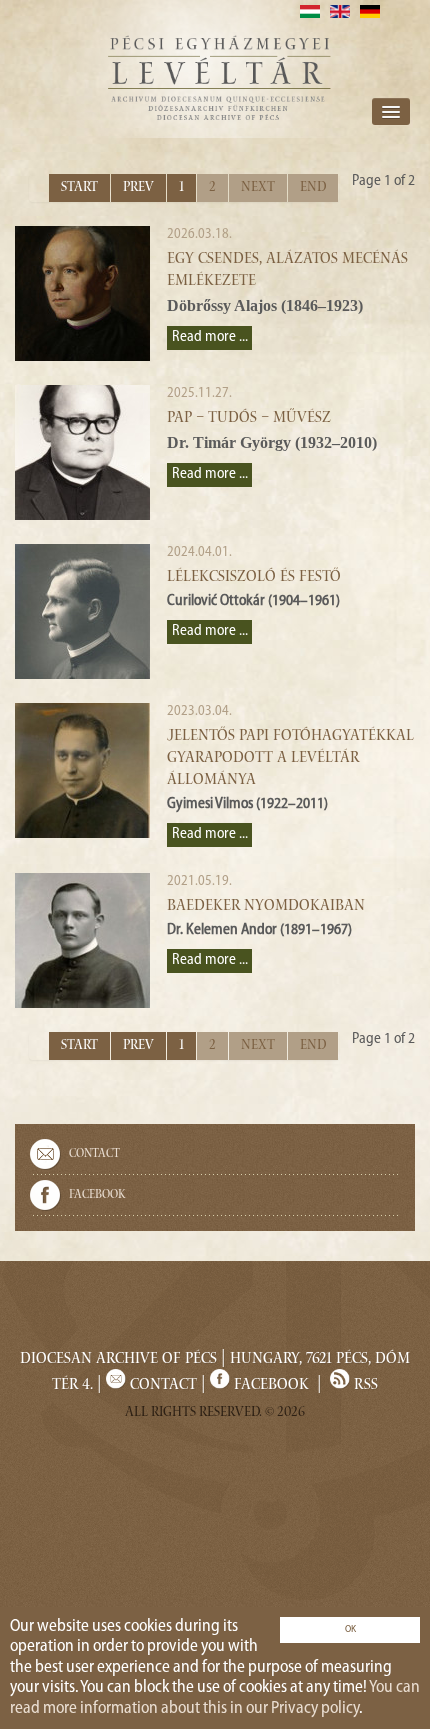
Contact (94, 1154)
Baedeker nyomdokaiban (266, 907)
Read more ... (210, 337)
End (313, 188)
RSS (364, 1386)
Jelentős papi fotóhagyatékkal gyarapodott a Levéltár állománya (290, 759)
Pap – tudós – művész (249, 419)
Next (258, 188)
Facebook (97, 1195)
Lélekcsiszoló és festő (254, 578)
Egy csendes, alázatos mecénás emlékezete (287, 271)
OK (350, 1629)
